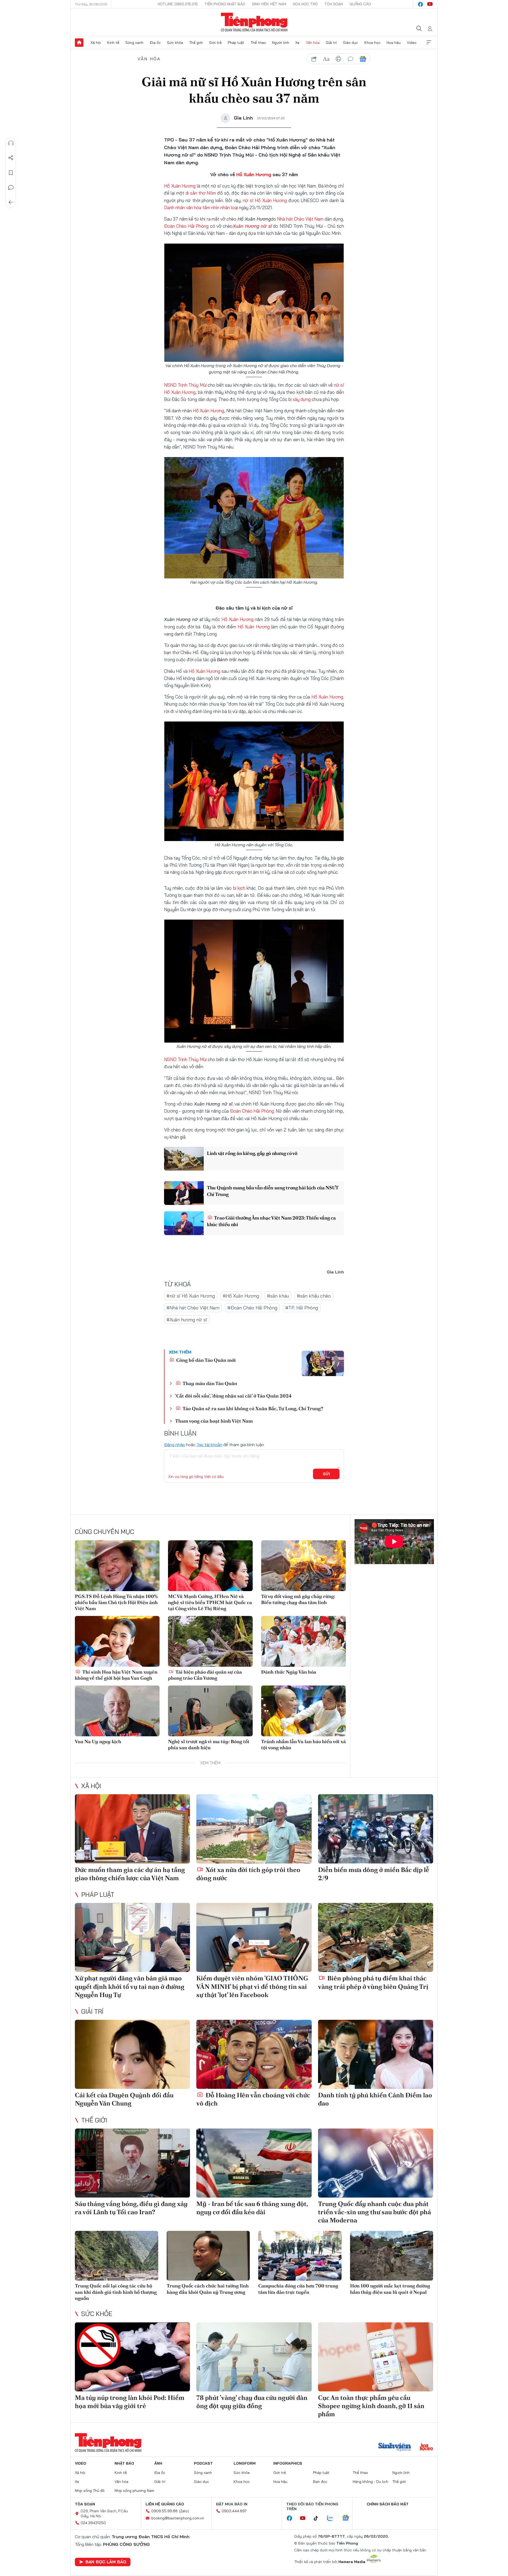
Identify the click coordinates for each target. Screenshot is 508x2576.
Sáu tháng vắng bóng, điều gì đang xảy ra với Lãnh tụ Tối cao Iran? (131, 2208)
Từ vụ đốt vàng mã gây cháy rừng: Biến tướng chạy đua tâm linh (298, 1599)
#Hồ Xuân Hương (241, 1296)
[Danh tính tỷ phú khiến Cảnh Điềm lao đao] (376, 2054)
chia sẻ (314, 59)
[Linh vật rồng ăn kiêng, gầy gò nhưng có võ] (184, 1159)
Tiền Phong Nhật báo (225, 4)
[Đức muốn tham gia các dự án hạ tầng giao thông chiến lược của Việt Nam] (132, 1829)
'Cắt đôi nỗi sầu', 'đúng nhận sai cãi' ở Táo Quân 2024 (233, 1396)
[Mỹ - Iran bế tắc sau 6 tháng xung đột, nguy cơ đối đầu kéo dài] (254, 2163)
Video (412, 43)
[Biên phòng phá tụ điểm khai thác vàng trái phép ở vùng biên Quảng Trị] (376, 1937)
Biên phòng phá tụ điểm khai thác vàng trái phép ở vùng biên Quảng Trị (373, 1982)
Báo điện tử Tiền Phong (254, 22)
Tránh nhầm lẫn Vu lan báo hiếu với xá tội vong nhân (303, 1744)
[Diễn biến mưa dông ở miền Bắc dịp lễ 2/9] (376, 1829)
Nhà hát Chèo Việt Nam (300, 219)
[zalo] (333, 2518)
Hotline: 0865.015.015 (178, 4)
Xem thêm (429, 43)
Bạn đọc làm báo (106, 2562)
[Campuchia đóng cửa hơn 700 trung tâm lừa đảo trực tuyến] (300, 2256)
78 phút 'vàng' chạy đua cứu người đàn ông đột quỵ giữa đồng (252, 2402)
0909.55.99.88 (164, 2511)
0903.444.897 (234, 2511)
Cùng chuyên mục (105, 1532)
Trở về (11, 202)
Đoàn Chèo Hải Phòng (186, 226)
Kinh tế (113, 43)
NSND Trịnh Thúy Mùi (185, 385)
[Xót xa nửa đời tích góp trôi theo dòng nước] (254, 1829)
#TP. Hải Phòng (302, 1308)
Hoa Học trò (305, 4)
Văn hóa (313, 43)
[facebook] (420, 4)
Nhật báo (124, 2463)
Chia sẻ (11, 158)
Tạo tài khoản (209, 1445)
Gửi (326, 1474)
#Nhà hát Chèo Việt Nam (193, 1308)
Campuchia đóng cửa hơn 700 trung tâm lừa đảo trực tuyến (298, 2289)
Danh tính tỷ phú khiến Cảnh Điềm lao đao (375, 2099)
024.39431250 (93, 2523)
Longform (245, 2463)
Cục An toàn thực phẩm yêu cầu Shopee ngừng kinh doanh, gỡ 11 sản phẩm (371, 2406)
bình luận (351, 59)
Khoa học (372, 43)
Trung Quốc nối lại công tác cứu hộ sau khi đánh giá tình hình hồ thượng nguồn (116, 2292)
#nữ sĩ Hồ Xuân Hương (191, 1296)
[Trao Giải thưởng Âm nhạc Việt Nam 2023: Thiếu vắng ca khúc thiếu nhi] (184, 1223)
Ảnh (158, 2463)
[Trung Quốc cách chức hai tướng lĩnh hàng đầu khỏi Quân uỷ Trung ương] (208, 2256)
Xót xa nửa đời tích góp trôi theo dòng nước (248, 1874)
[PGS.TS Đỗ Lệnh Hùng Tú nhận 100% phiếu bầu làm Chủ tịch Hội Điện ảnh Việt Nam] (117, 1566)
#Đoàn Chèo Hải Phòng (252, 1308)
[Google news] (348, 2518)
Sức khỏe (175, 43)
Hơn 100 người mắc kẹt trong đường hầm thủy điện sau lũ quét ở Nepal (390, 2289)
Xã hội (96, 43)
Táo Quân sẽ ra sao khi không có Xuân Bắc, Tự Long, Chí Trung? (252, 1408)
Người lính (281, 43)
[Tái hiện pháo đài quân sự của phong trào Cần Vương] (210, 1641)
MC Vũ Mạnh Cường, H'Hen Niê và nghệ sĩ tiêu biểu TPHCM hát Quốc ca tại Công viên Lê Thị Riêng (210, 1602)
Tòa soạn (334, 4)
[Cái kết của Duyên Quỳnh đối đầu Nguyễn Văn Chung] (132, 2054)
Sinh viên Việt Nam (269, 4)
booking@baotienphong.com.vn (178, 2518)
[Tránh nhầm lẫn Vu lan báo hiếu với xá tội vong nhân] (303, 1711)
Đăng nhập (174, 1445)
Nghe (11, 143)
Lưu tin (11, 173)
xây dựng (302, 399)
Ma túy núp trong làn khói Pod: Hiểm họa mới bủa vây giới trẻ (130, 2402)
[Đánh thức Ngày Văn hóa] (303, 1641)
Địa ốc (155, 43)
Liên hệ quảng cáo (165, 2504)
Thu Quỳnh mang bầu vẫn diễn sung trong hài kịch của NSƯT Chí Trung (273, 1191)
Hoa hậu (394, 43)
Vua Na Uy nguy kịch (98, 1741)
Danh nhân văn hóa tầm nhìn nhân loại (201, 207)
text (326, 59)
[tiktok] (319, 2518)
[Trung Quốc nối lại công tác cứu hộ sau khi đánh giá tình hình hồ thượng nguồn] (117, 2256)
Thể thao (258, 43)
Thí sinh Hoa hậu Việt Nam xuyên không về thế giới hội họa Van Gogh (116, 1675)
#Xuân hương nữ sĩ (187, 1320)
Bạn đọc (320, 2482)
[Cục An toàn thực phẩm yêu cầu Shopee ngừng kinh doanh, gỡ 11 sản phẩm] (376, 2357)
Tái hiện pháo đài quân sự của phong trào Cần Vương (205, 1675)
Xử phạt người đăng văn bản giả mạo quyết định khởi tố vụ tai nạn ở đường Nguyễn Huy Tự (130, 1986)
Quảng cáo (360, 4)
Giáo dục (350, 43)
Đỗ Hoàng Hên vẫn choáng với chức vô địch (253, 2099)
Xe (297, 43)
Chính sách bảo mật (388, 2504)
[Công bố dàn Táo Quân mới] (323, 1363)
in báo (338, 59)
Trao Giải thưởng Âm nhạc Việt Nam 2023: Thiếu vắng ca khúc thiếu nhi (271, 1221)
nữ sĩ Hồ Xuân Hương (265, 200)
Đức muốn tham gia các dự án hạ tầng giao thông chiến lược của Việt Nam (130, 1874)
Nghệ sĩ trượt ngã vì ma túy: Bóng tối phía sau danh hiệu (209, 1744)
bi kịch (240, 888)
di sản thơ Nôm (200, 193)
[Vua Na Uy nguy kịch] (117, 1711)
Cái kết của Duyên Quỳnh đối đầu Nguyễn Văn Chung (124, 2099)
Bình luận (11, 188)
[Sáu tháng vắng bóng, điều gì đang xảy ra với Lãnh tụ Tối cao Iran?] (132, 2163)
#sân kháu (278, 1296)
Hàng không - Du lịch (370, 2482)
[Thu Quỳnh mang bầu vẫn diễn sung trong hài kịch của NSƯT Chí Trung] (184, 1193)
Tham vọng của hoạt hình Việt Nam (214, 1421)
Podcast (203, 2463)
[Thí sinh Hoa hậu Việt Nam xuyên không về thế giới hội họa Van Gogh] (117, 1641)
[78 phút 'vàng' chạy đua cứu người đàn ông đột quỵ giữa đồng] (254, 2357)
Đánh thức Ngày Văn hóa (289, 1672)
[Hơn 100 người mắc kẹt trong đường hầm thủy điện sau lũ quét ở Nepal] (392, 2256)
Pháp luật (236, 43)
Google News (363, 59)
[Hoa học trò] (426, 2447)
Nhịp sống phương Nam (134, 2491)
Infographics (288, 2463)
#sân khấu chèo (314, 1296)
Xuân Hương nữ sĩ (252, 226)
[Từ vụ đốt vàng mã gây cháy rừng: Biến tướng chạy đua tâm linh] (303, 1566)
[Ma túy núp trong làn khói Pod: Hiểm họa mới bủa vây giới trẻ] (132, 2357)
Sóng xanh (134, 43)
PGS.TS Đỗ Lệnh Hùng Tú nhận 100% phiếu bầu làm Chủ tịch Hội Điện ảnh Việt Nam (116, 1602)
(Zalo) (184, 2511)
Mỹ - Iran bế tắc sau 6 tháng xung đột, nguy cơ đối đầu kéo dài (252, 2208)
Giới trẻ (215, 43)
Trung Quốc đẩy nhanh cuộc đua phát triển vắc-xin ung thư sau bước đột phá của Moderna (375, 2212)
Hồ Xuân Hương (254, 174)
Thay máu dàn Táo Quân (209, 1383)
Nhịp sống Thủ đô (90, 2491)
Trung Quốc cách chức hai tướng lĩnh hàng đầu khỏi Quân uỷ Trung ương (208, 2289)
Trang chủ (79, 43)
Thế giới (196, 43)
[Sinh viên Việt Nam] (395, 2447)
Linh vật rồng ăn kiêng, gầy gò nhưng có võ (252, 1153)
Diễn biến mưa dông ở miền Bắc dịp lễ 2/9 (374, 1874)
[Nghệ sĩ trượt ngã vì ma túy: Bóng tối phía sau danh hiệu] (210, 1711)
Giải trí (331, 43)
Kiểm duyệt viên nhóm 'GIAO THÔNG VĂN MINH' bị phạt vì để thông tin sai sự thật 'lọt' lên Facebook (252, 1986)
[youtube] (430, 4)
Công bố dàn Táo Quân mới (205, 1360)
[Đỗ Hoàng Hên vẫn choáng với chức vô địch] (254, 2054)
